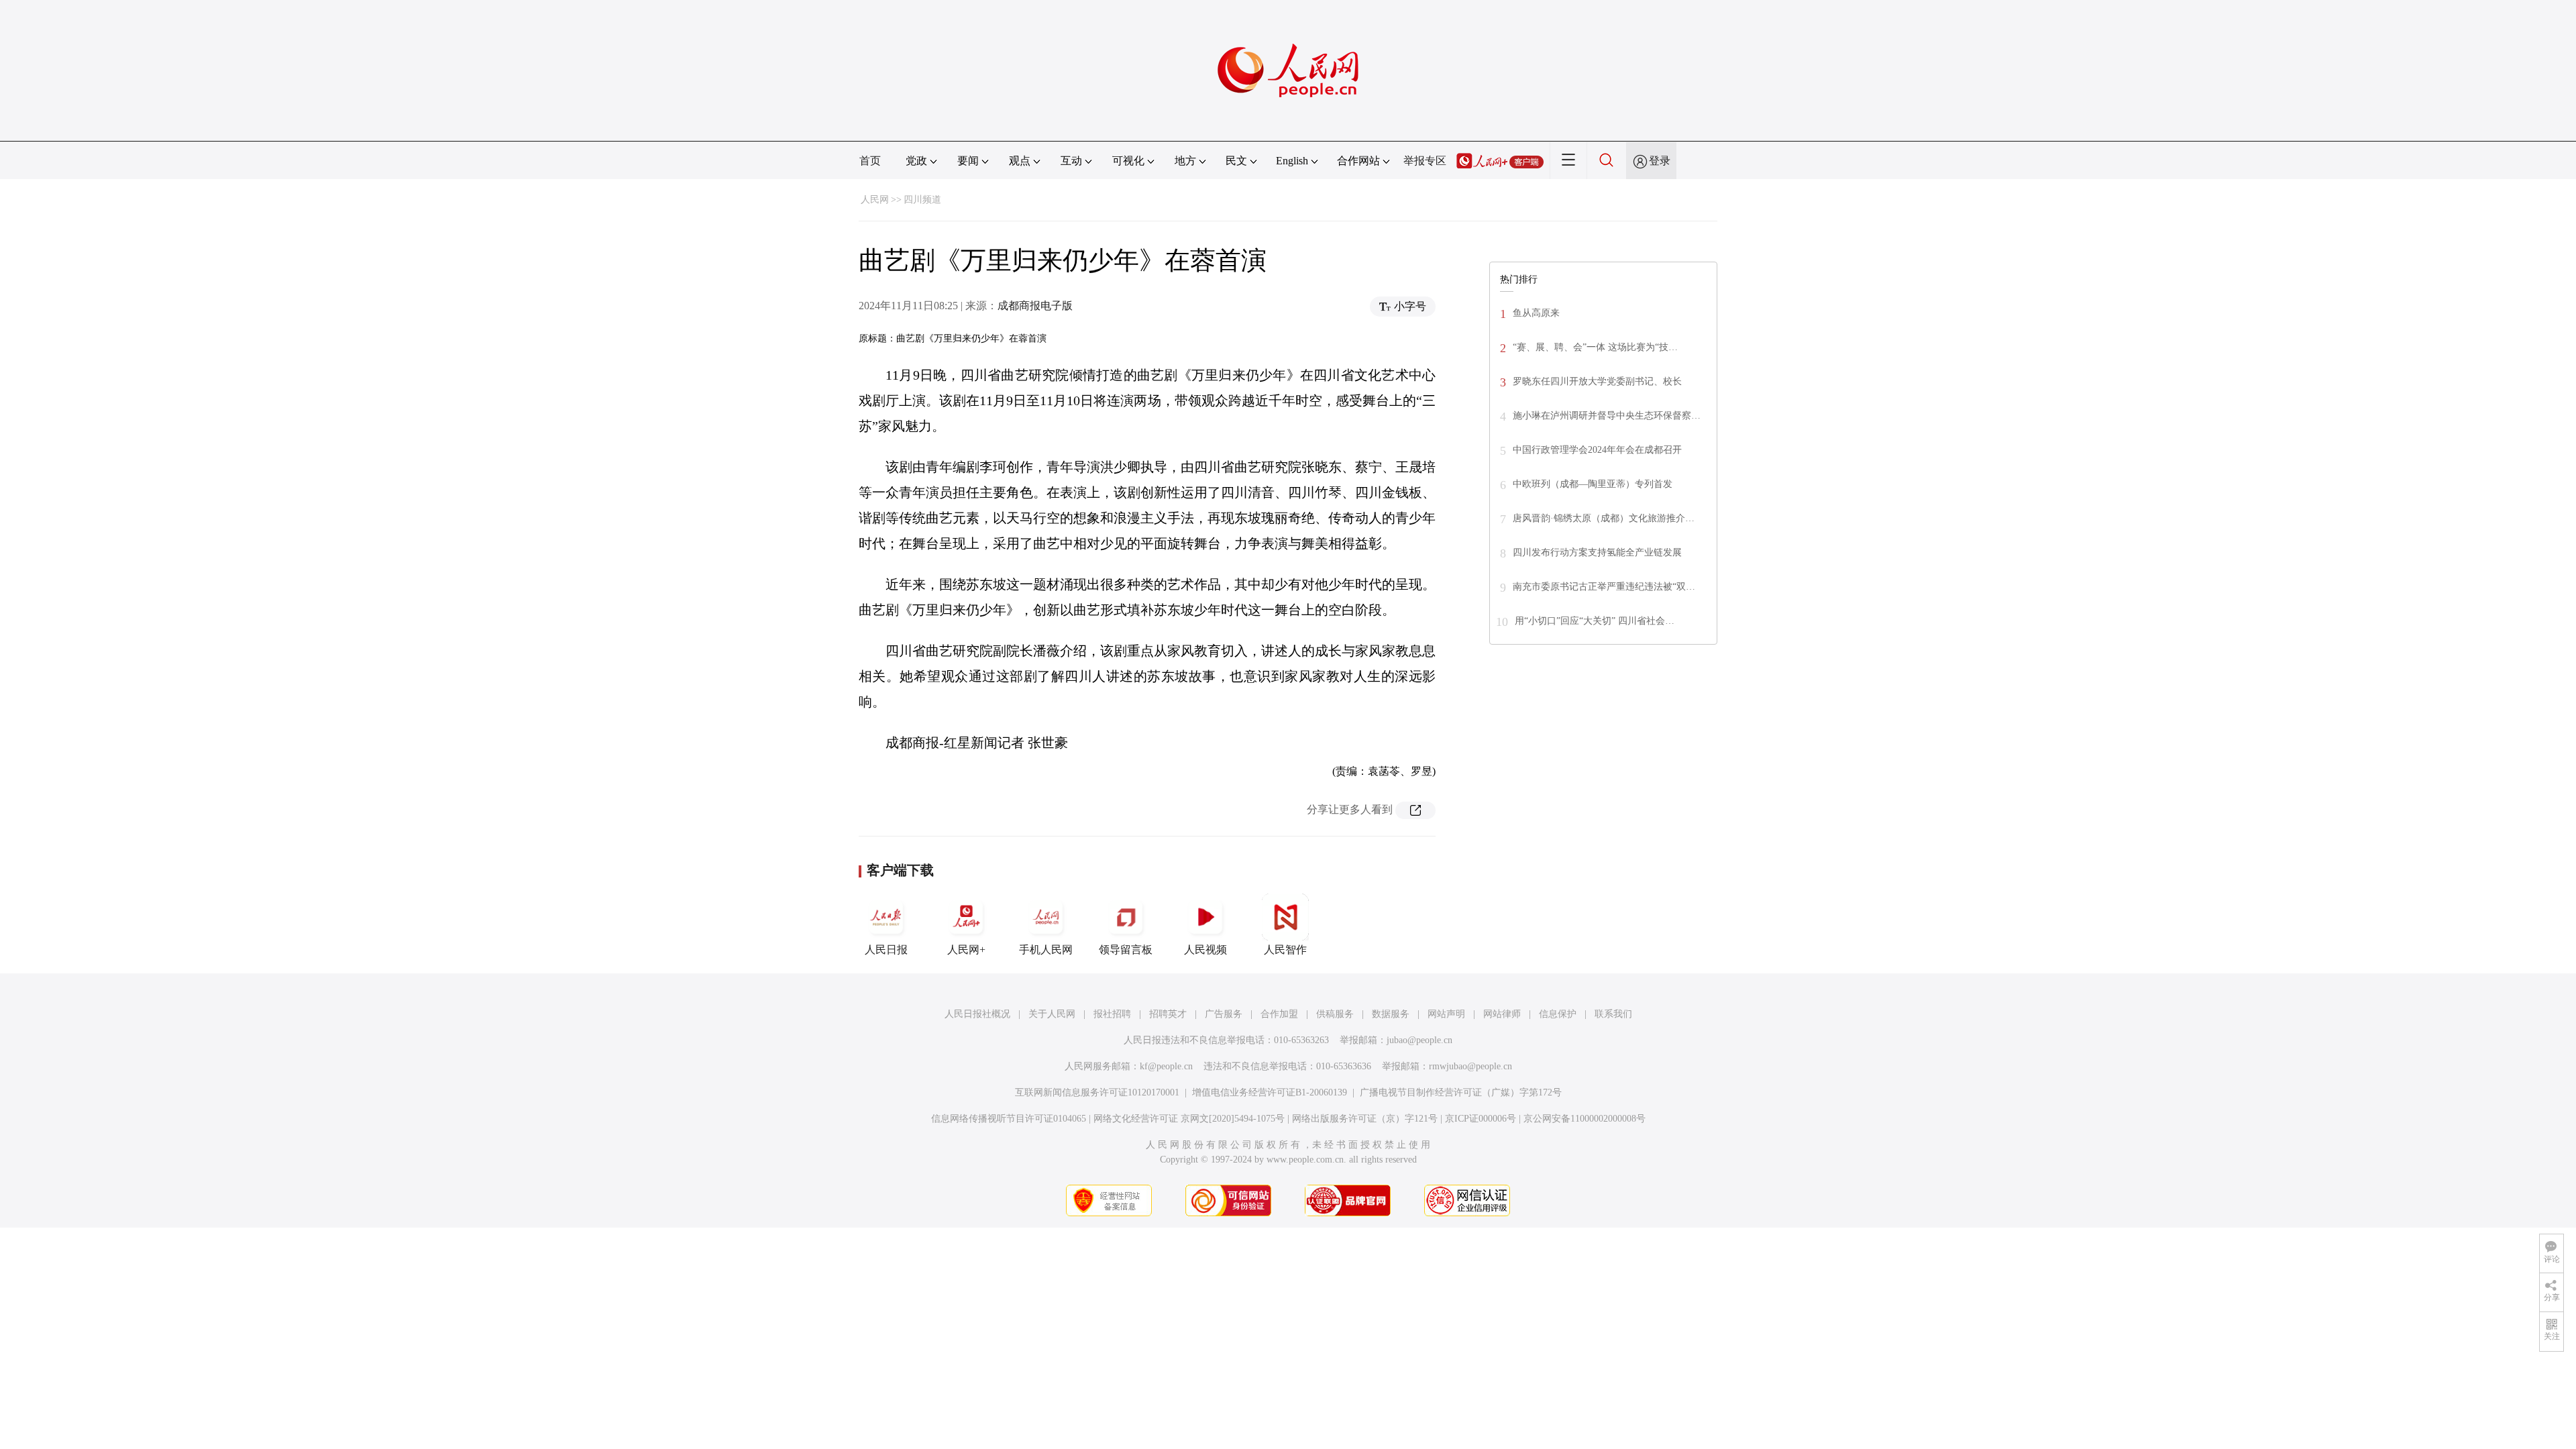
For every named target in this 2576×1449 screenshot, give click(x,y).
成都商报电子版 (1035, 306)
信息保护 (1558, 1014)
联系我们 (1613, 1014)
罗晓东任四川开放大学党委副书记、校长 (1597, 381)
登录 (1660, 161)
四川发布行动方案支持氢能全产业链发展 (1597, 552)
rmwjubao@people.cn (1470, 1066)
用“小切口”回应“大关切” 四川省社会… (1595, 621)
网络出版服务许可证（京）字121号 (1365, 1119)
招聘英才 (1168, 1014)
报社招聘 (1112, 1014)
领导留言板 (1126, 950)
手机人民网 (1046, 950)
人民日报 (886, 950)
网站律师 (1502, 1014)
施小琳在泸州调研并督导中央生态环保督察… (1607, 416)
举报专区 (1425, 161)
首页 (870, 161)
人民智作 (1285, 950)
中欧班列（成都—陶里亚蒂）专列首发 (1593, 484)
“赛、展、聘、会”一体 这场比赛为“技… (1595, 347)
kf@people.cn (1166, 1066)
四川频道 (922, 200)
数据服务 (1391, 1014)
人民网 (875, 200)
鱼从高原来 (1536, 313)
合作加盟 (1279, 1014)
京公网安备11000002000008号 (1585, 1119)
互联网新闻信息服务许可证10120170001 (1097, 1092)
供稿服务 (1335, 1014)
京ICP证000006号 (1481, 1119)
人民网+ (966, 950)
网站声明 (1446, 1014)
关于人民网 (1052, 1014)
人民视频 (1205, 950)
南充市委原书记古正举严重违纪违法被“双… (1604, 587)
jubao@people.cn (1419, 1040)
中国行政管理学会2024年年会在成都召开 (1597, 450)
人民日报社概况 (977, 1014)
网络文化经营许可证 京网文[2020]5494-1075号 (1189, 1119)
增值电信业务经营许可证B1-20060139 (1270, 1092)
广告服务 (1224, 1014)
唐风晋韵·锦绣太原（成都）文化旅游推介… (1604, 518)
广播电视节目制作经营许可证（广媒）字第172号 (1461, 1092)
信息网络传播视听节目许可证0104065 (1009, 1119)
